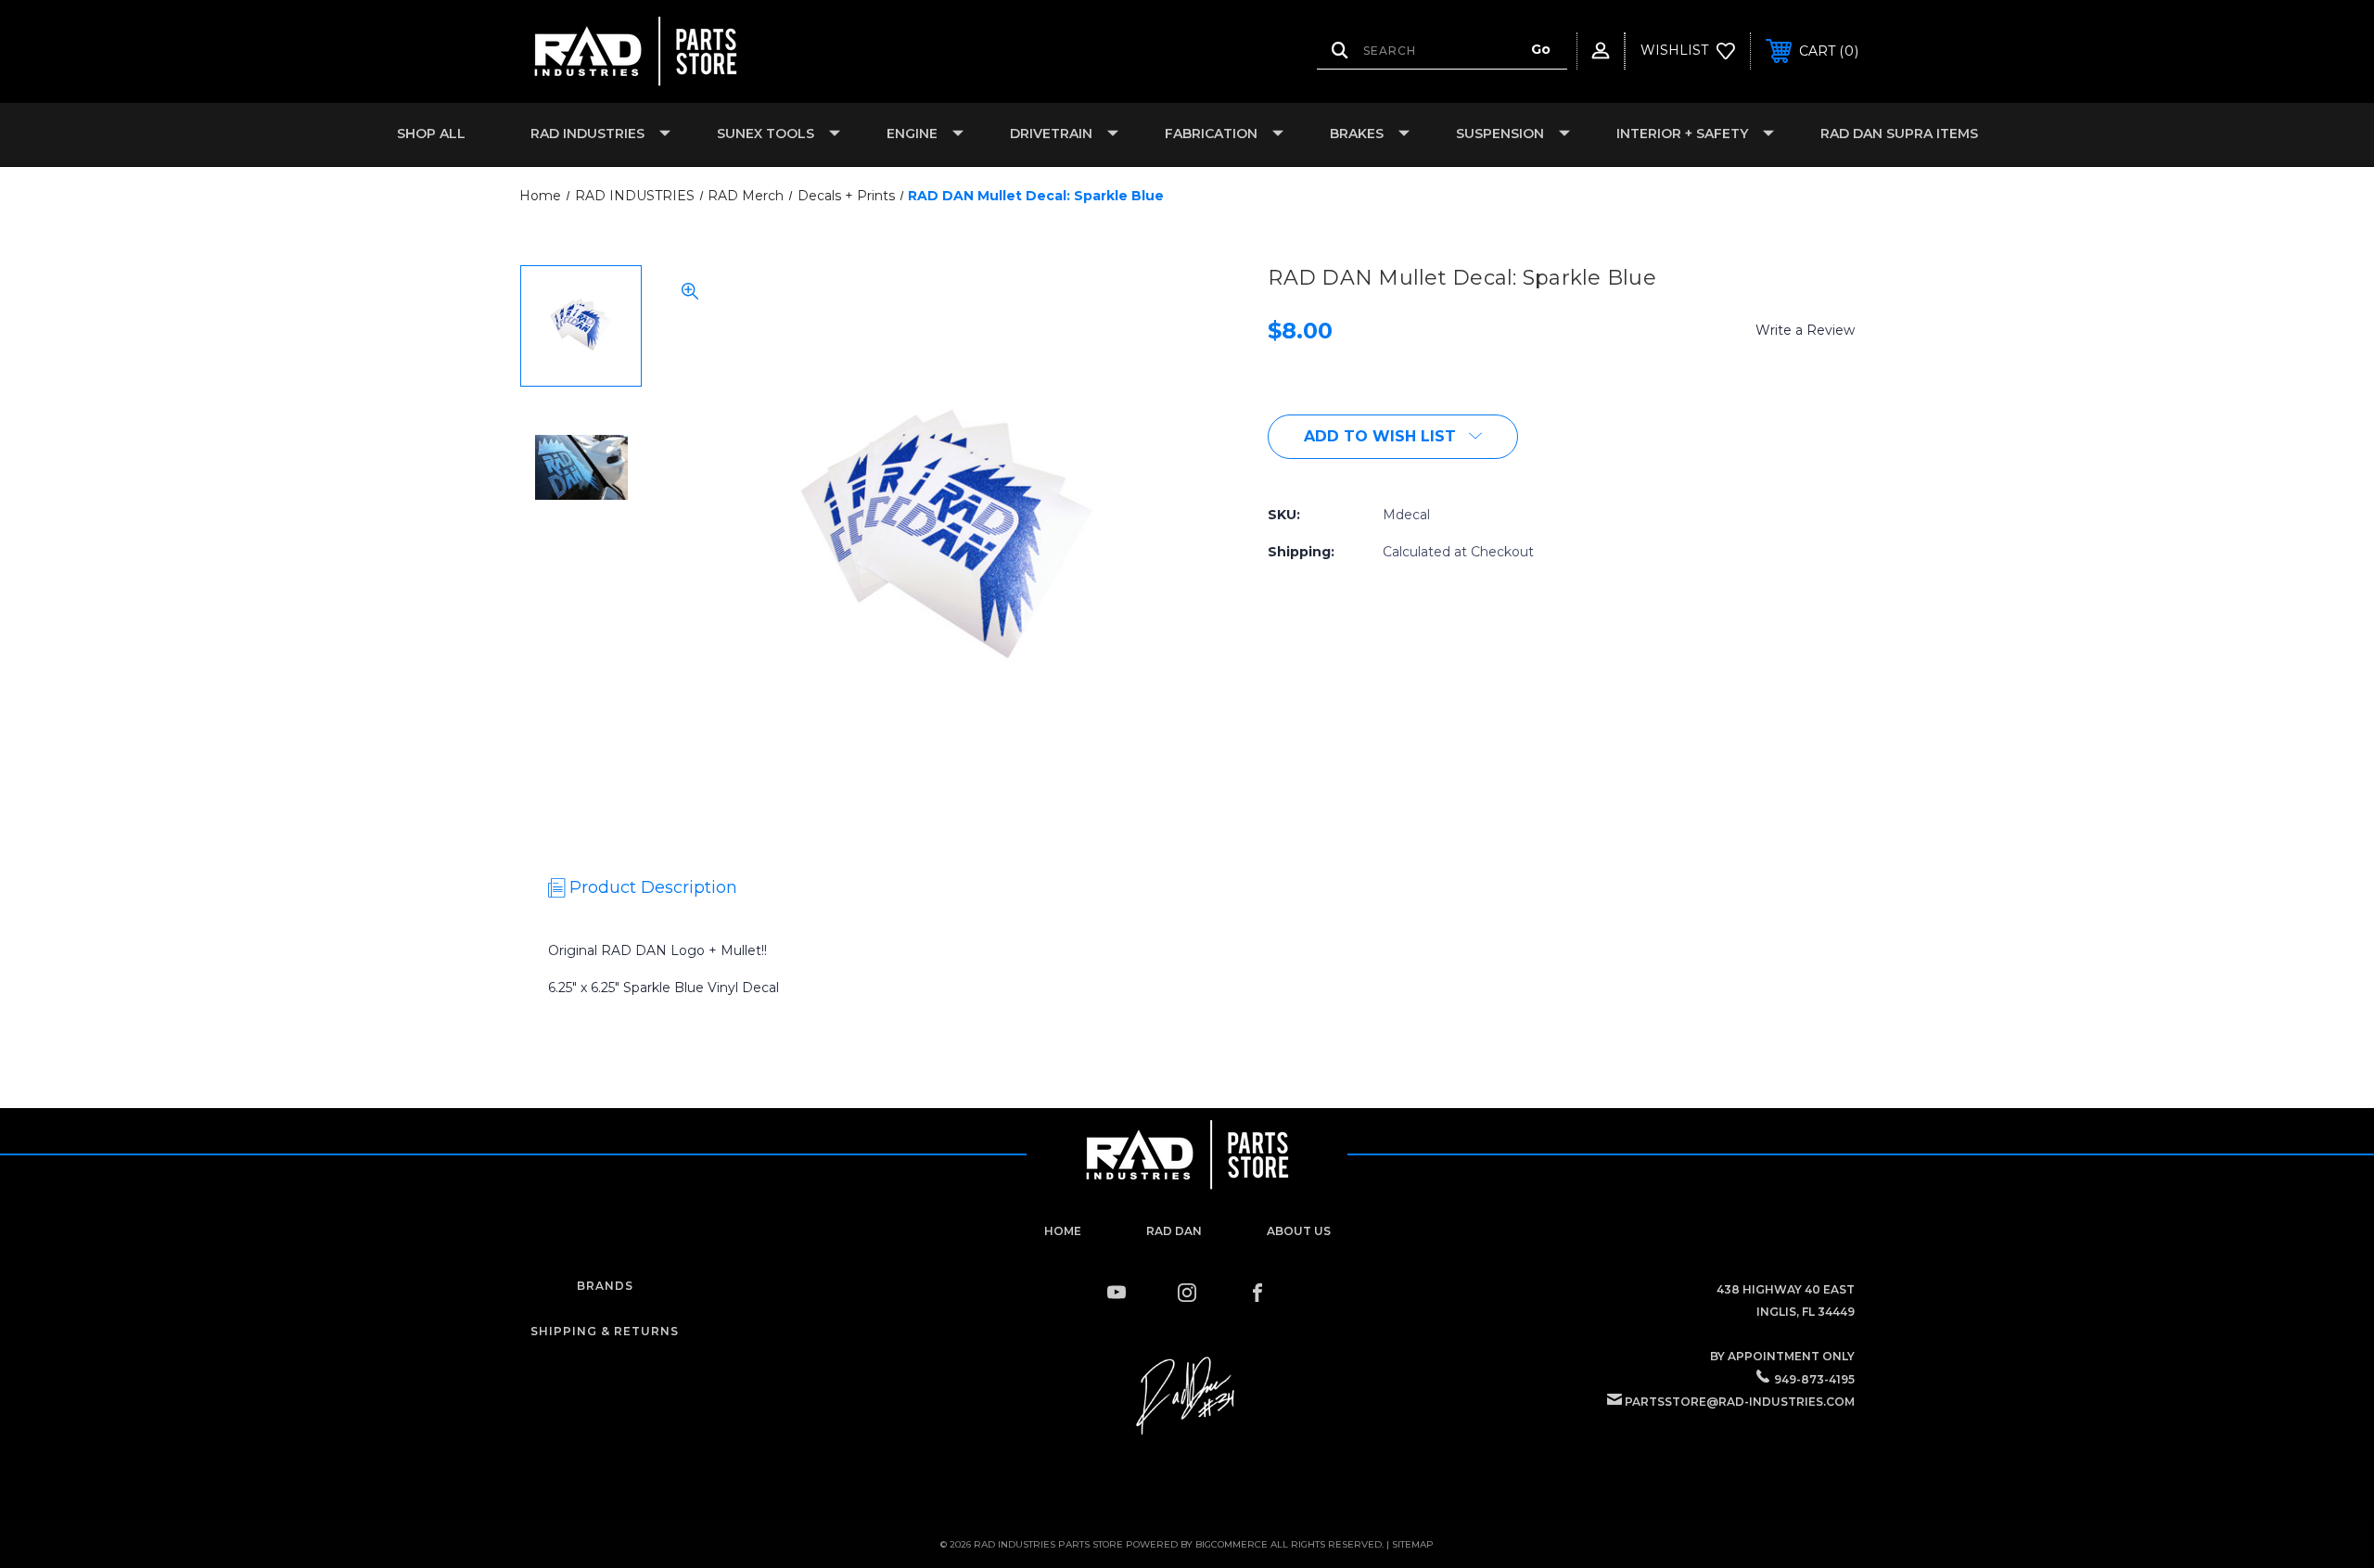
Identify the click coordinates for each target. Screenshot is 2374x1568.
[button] (1187, 1396)
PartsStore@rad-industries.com (1740, 1402)
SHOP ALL (431, 134)
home (1063, 1231)
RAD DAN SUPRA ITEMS (1899, 134)
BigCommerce (1232, 1544)
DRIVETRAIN (1051, 134)
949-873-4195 (1814, 1379)
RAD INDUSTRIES (587, 134)
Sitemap (1413, 1544)
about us (1299, 1231)
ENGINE (912, 134)
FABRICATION (1211, 134)
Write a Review (1805, 330)
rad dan (1174, 1231)
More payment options (1596, 432)
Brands (605, 1286)
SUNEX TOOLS (766, 134)
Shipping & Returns (605, 1331)
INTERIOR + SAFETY (1682, 134)
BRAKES (1357, 134)
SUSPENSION (1500, 134)
